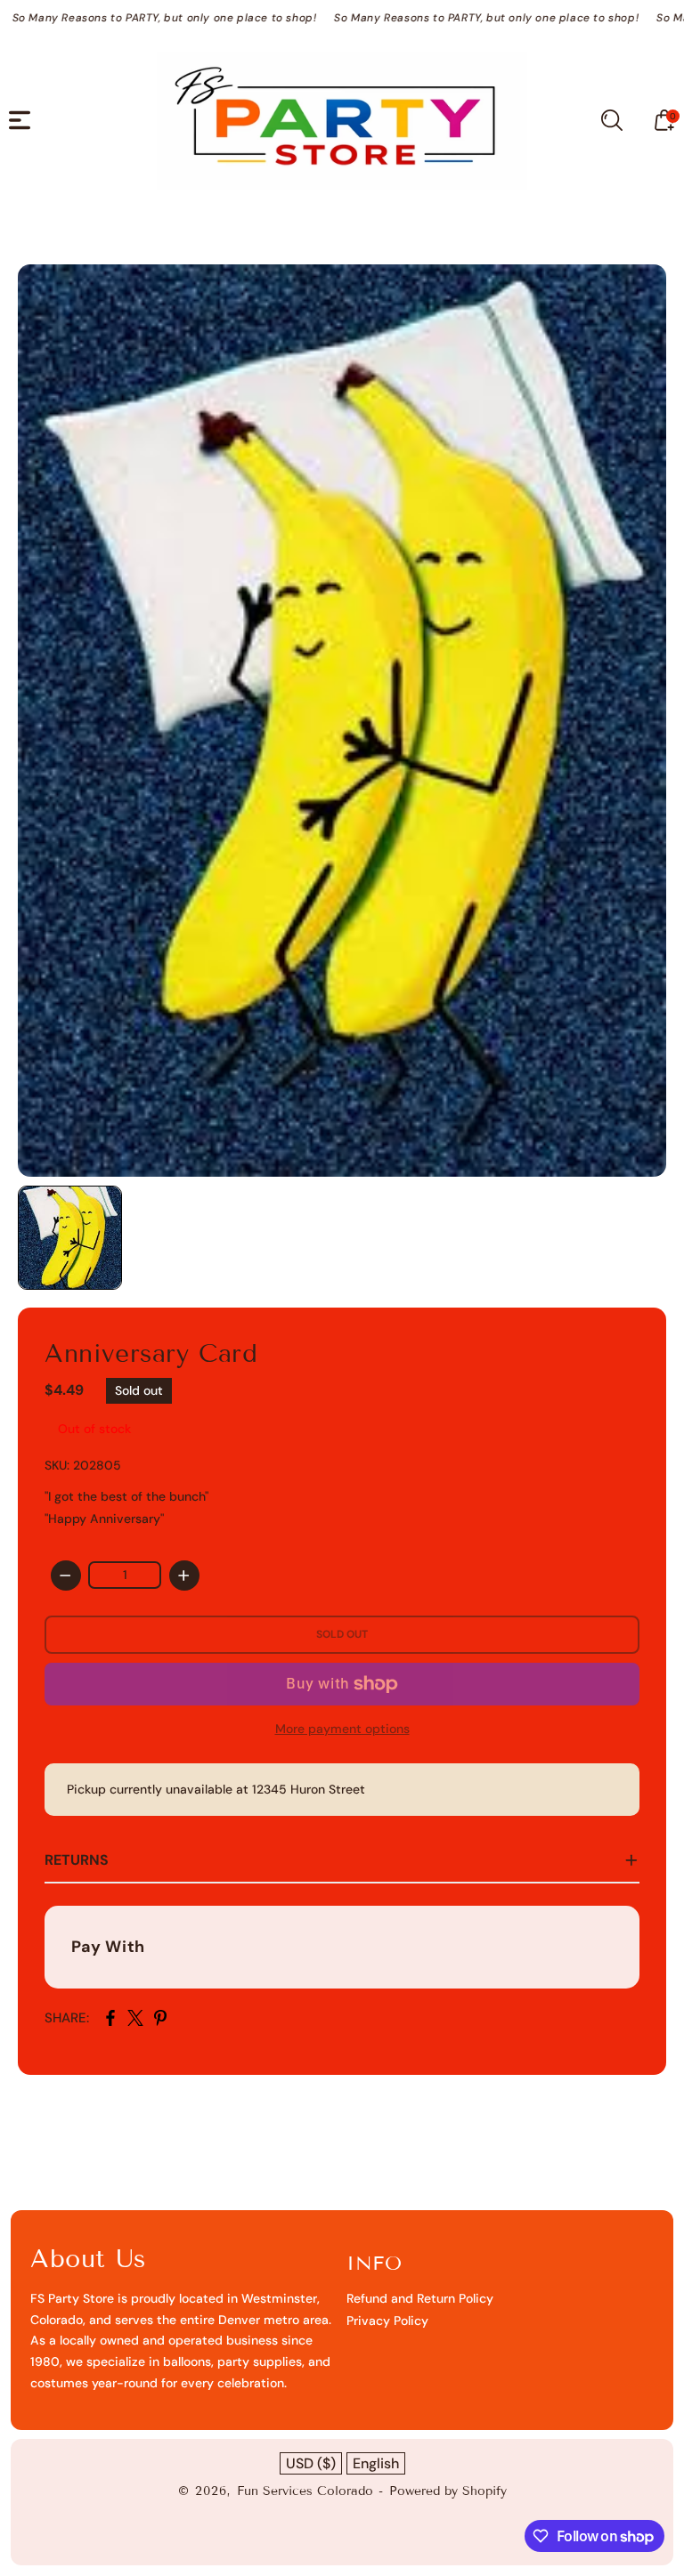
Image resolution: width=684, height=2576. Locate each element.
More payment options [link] (342, 1729)
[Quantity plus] (184, 1576)
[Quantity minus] (66, 1576)
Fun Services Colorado (305, 2491)
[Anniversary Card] (342, 721)
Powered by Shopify (448, 2491)
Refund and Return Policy (420, 2298)
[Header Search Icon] (612, 120)
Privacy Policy (387, 2321)
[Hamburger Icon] (20, 120)
